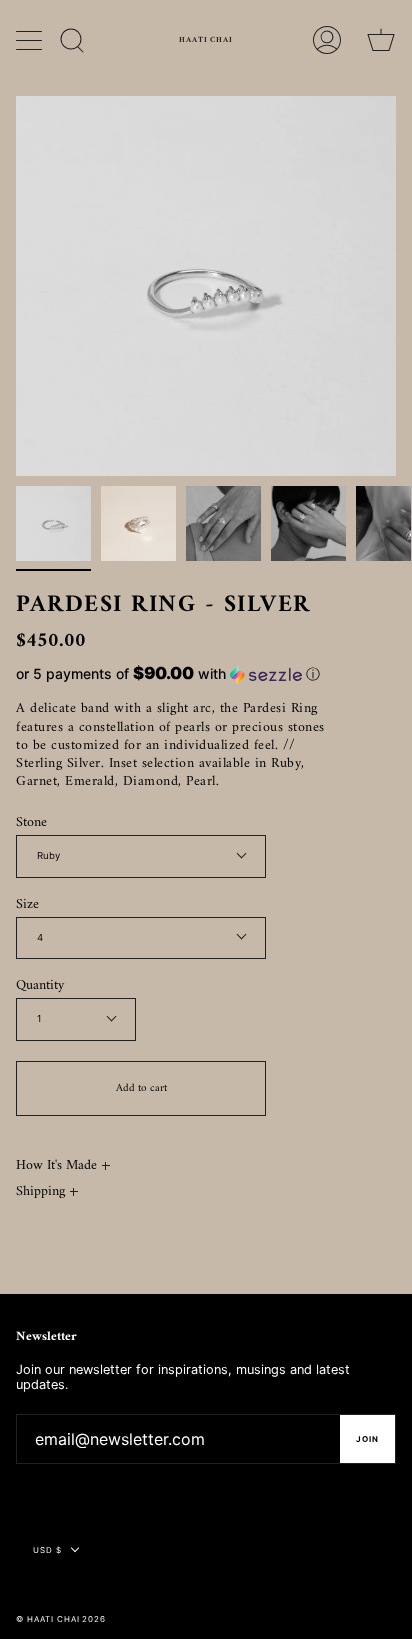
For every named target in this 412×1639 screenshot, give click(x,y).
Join (367, 1439)
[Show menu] (31, 40)
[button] (171, 674)
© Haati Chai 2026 (61, 1619)
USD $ (47, 1550)
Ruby (48, 855)
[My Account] (327, 40)
